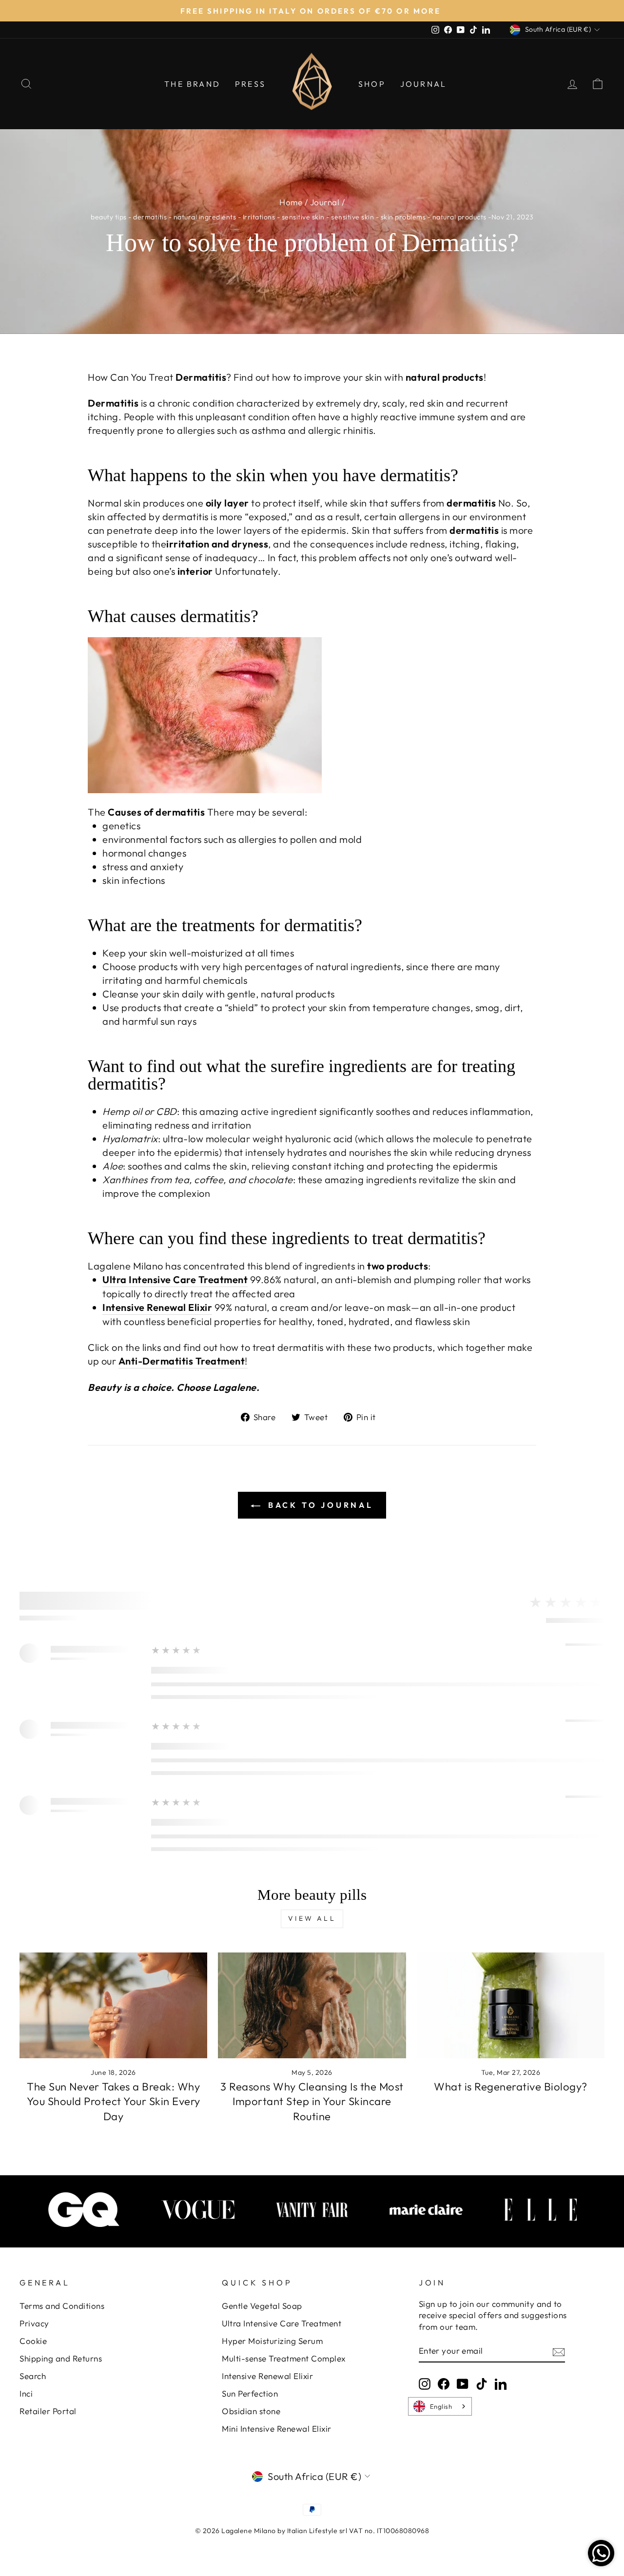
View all (312, 1918)
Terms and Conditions (62, 2306)
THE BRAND (192, 84)
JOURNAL (423, 84)
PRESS (250, 84)
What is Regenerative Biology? (511, 2087)
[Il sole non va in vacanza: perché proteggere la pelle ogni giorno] (113, 2005)
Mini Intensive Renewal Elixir (277, 2429)
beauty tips (109, 217)
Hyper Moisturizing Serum (272, 2341)
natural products (459, 217)
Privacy (34, 2323)
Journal (325, 202)
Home (291, 202)
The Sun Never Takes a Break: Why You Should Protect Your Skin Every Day (114, 2102)
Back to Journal (319, 1505)
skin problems (403, 217)
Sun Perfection (250, 2393)
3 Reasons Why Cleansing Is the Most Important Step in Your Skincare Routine (312, 2102)
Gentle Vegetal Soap (262, 2306)
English (441, 2406)
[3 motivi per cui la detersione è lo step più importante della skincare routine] (312, 2005)
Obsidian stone (251, 2411)
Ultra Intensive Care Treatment (282, 2323)
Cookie (33, 2341)
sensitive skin (303, 217)
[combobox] (440, 2406)
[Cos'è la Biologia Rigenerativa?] (511, 2005)
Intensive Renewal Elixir (267, 2376)
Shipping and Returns (61, 2358)
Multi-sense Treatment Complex (284, 2358)
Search (33, 2376)
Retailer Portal (48, 2411)
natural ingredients (205, 217)
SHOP (372, 84)
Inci (26, 2393)
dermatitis (150, 217)
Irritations (259, 217)
